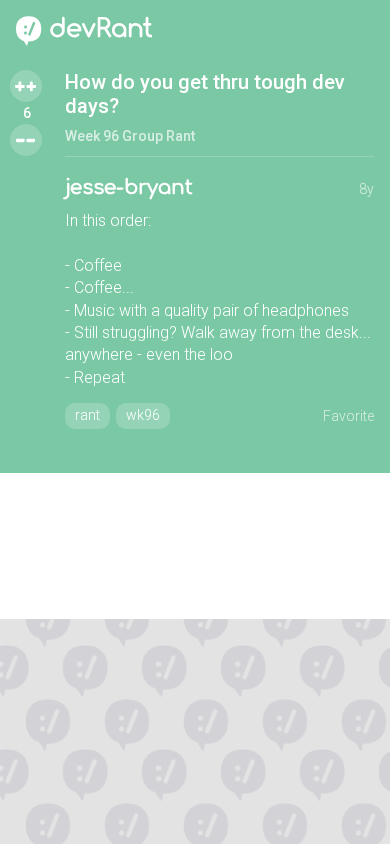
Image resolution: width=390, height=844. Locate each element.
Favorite (348, 416)
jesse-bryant (129, 187)
